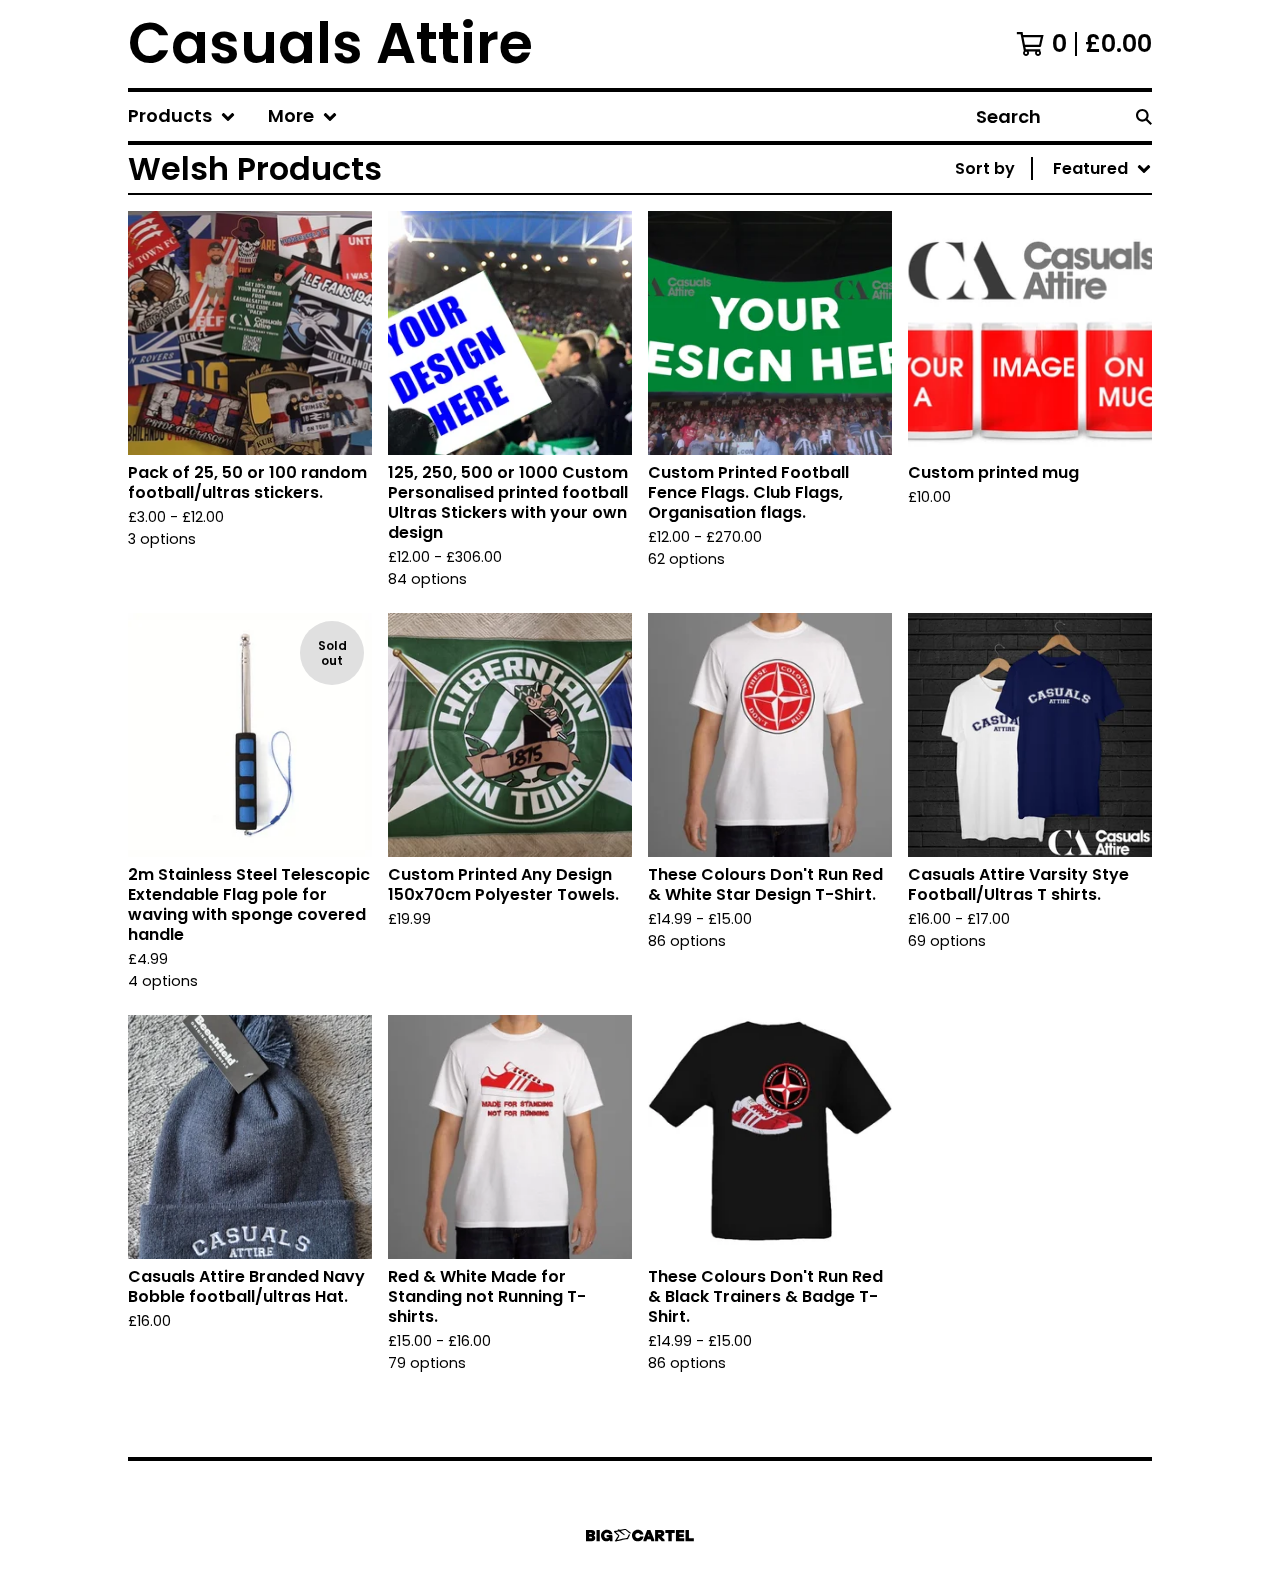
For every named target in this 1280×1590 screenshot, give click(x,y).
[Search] (1144, 116)
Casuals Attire (330, 44)
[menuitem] (182, 116)
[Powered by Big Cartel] (640, 1535)
